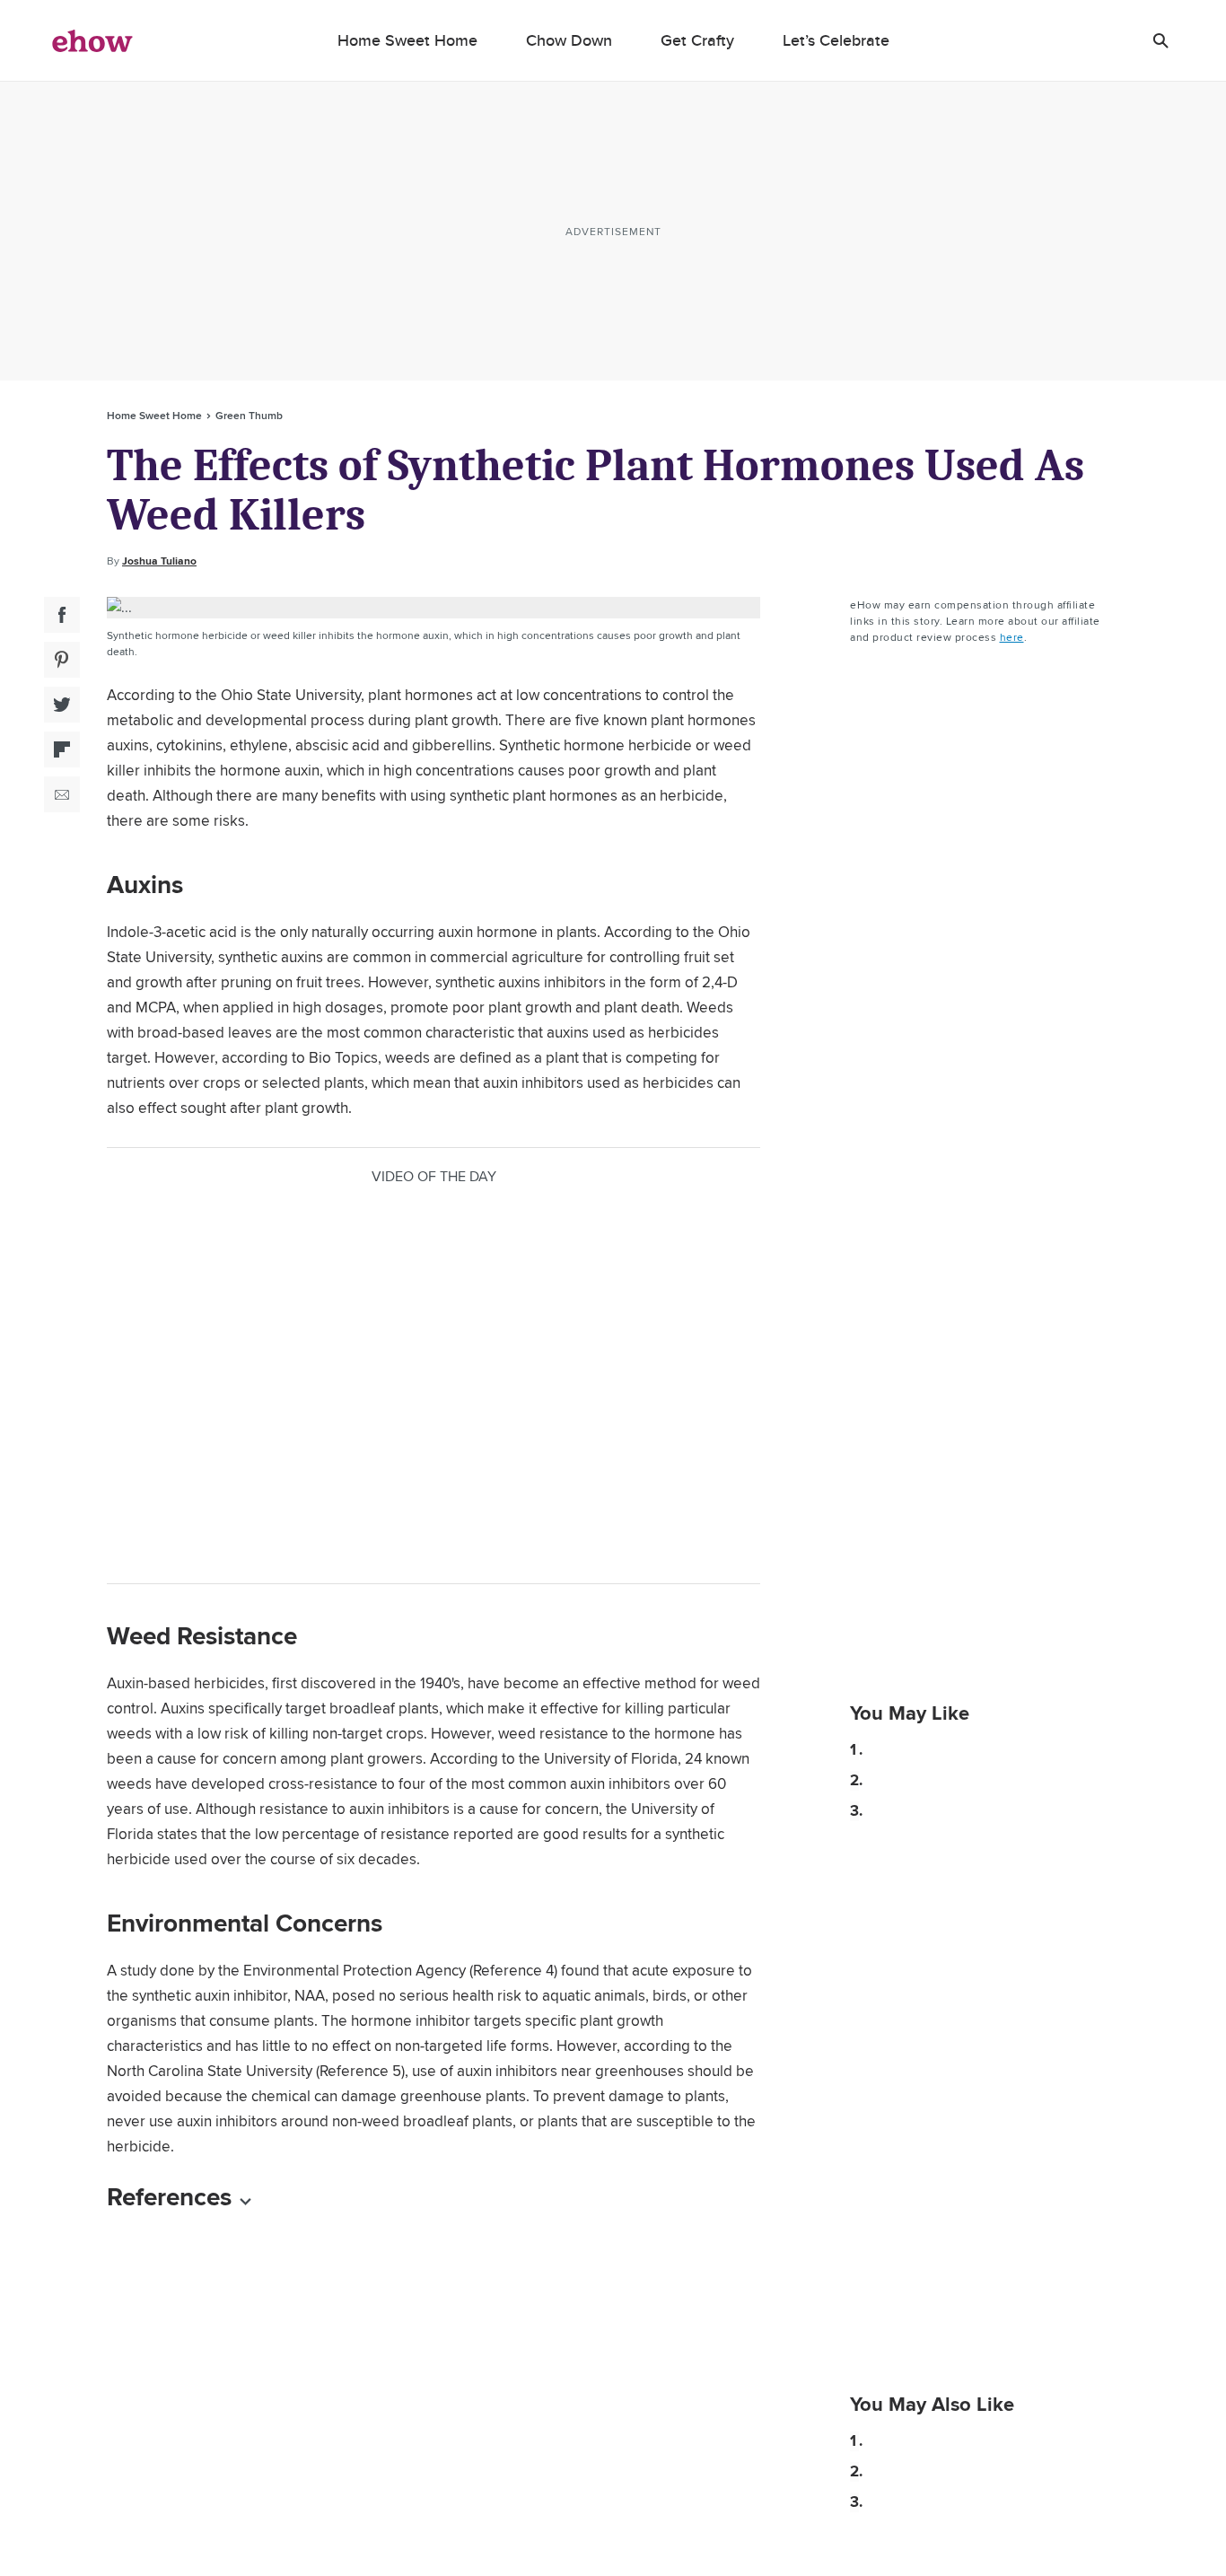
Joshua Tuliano (159, 561)
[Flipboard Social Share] (62, 749)
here (1012, 637)
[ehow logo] (92, 40)
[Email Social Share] (62, 794)
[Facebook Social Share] (62, 615)
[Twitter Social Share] (62, 705)
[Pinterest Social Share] (62, 660)
